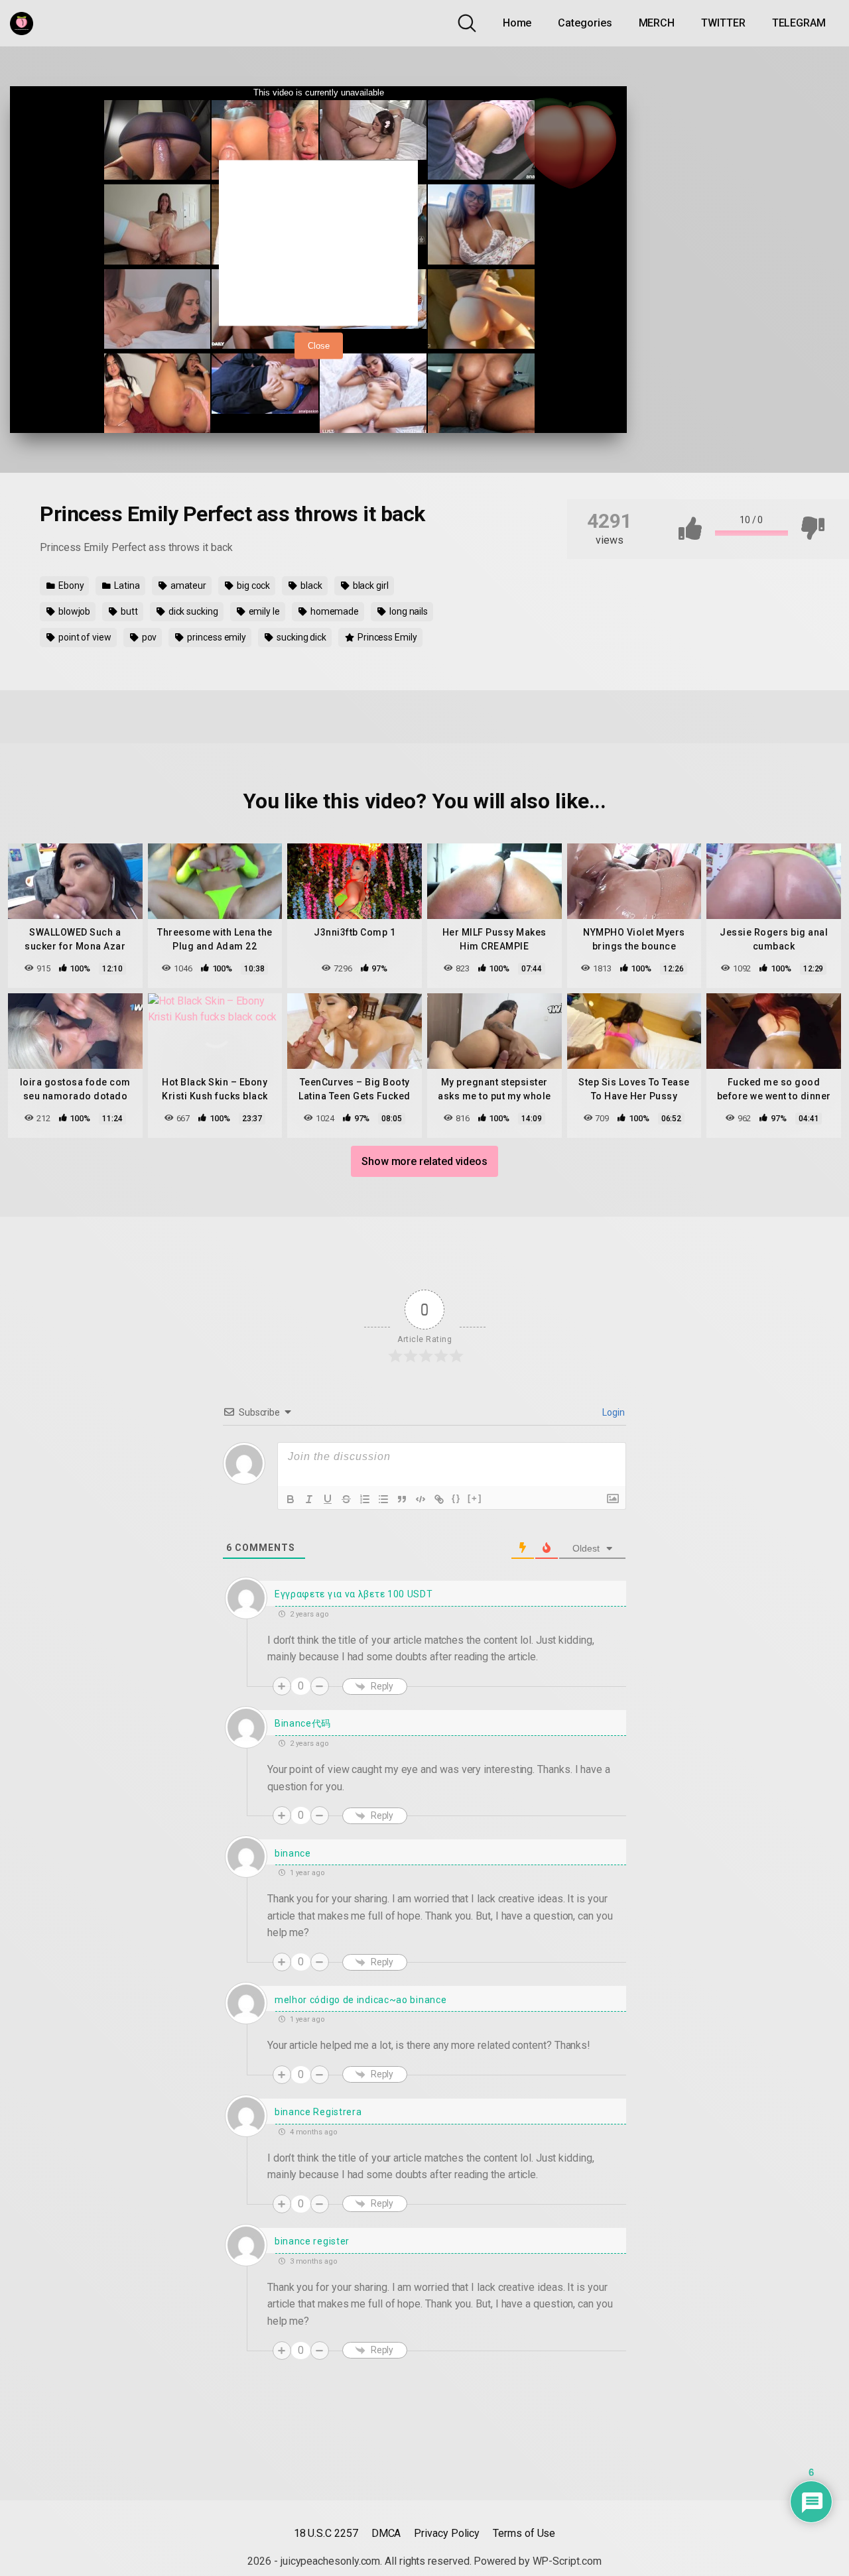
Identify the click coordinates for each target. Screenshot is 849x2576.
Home (517, 23)
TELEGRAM (799, 23)
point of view (84, 637)
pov (149, 637)
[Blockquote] (402, 1499)
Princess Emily (386, 637)
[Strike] (346, 1499)
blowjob (73, 611)
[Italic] (309, 1499)
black (310, 585)
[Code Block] (421, 1499)
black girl (370, 585)
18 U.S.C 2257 (326, 2533)
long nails (408, 611)
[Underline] (328, 1499)
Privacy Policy (447, 2533)
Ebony (70, 585)
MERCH (657, 23)
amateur (187, 585)
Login (613, 1412)
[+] (475, 1498)
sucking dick (300, 637)
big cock (252, 585)
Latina (126, 585)
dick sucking (192, 611)
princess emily (216, 637)
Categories (585, 23)
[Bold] (291, 1499)
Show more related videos (424, 1161)
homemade (334, 611)
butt (128, 611)
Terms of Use (524, 2533)
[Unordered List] (383, 1499)
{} (456, 1498)
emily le (263, 611)
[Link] (439, 1499)
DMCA (386, 2533)
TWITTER (723, 23)
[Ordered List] (365, 1499)
